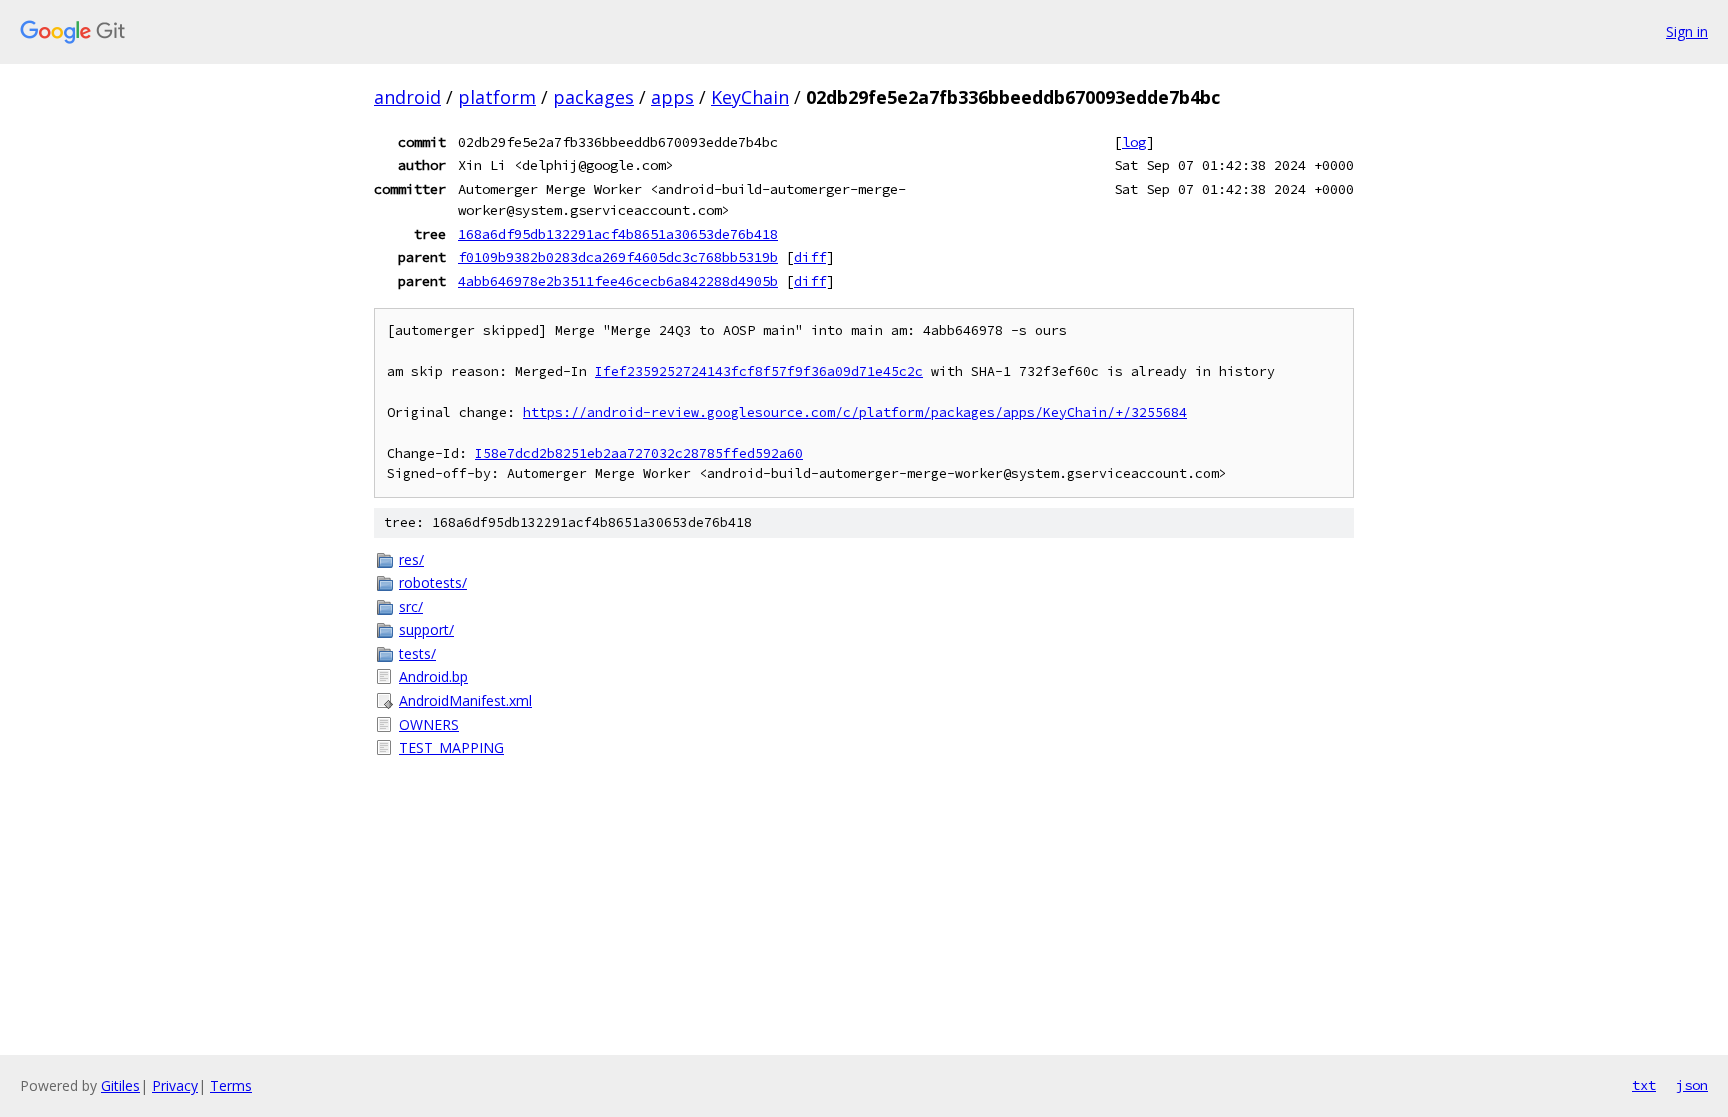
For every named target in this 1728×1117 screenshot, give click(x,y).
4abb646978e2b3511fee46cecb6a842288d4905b (618, 281)
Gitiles (120, 1085)
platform (497, 97)
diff (810, 257)
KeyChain (750, 97)
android (407, 97)
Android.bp (433, 676)
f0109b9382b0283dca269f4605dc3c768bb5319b (618, 257)
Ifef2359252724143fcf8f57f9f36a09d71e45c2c (759, 371)
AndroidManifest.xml (465, 700)
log (1134, 142)
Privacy (175, 1085)
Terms (231, 1085)
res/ (411, 559)
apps (672, 97)
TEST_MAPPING (451, 747)
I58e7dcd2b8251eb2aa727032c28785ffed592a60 (639, 453)
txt (1644, 1085)
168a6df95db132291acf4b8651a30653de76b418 (618, 234)
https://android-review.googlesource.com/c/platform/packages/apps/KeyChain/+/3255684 (855, 412)
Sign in (1687, 31)
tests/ (417, 653)
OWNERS (429, 724)
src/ (411, 606)
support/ (426, 629)
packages (593, 97)
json (1692, 1085)
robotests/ (433, 582)
